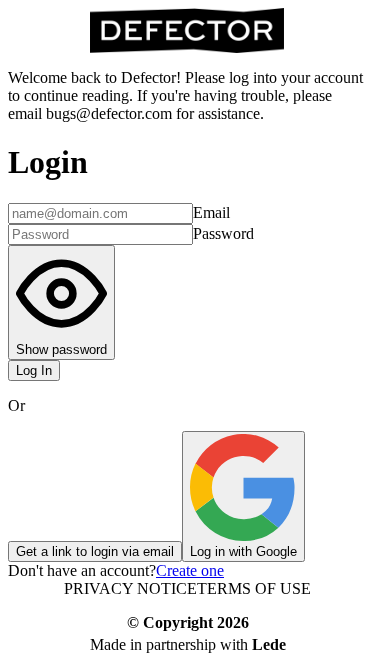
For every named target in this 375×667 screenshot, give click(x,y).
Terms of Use (254, 588)
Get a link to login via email (95, 551)
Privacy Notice (130, 588)
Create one (190, 570)
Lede (269, 644)
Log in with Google (243, 551)
